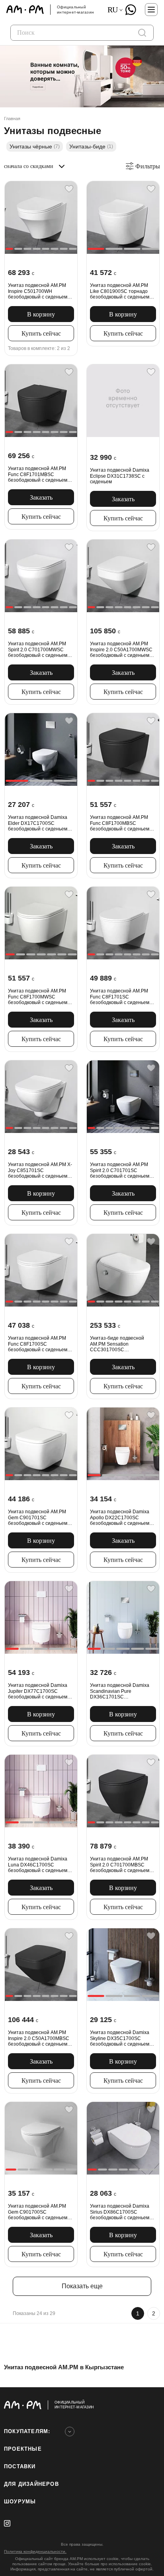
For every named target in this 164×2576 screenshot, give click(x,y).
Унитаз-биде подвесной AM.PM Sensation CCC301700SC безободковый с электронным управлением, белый (121, 1344)
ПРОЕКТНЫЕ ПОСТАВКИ (23, 2458)
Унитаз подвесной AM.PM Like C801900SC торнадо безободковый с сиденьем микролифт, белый (120, 291)
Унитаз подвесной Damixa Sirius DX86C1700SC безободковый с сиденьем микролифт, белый (120, 2212)
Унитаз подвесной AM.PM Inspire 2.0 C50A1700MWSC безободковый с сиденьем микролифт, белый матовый (122, 649)
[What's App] (131, 10)
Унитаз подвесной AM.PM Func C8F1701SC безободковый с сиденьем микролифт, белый (120, 997)
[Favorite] (69, 189)
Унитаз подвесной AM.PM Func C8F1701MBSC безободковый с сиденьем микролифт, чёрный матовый (41, 474)
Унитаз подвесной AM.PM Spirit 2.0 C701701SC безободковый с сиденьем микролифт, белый (120, 1170)
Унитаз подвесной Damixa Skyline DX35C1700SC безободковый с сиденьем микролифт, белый (120, 2038)
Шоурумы (20, 2502)
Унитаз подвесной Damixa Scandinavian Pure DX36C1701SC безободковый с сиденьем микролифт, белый (120, 1691)
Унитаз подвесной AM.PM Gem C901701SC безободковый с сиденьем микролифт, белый (38, 1517)
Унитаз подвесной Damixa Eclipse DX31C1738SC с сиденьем (120, 476)
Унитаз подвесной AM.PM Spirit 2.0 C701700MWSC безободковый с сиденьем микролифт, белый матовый (40, 649)
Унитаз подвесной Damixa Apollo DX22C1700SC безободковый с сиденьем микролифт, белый (120, 1517)
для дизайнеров (31, 2484)
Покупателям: (27, 2431)
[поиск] (142, 33)
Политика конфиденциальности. (35, 2551)
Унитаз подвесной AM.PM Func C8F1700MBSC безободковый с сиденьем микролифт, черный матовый (123, 823)
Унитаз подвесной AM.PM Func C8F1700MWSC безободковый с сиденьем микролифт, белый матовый (40, 997)
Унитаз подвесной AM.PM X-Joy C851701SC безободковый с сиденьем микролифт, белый (40, 1170)
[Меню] (151, 10)
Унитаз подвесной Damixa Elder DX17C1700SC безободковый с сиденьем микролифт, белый (38, 823)
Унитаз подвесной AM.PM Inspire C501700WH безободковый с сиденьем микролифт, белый (38, 291)
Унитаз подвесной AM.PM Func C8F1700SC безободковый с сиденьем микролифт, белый (38, 1344)
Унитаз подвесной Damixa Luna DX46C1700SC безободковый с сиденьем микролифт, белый (38, 1865)
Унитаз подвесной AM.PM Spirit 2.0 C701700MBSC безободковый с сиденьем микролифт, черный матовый (123, 1865)
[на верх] (152, 2405)
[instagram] (7, 2523)
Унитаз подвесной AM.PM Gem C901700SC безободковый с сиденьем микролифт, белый (38, 2212)
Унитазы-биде (91, 146)
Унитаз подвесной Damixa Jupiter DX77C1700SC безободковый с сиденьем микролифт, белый (38, 1691)
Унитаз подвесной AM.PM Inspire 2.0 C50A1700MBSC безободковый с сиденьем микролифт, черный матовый (41, 2038)
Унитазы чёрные (35, 146)
